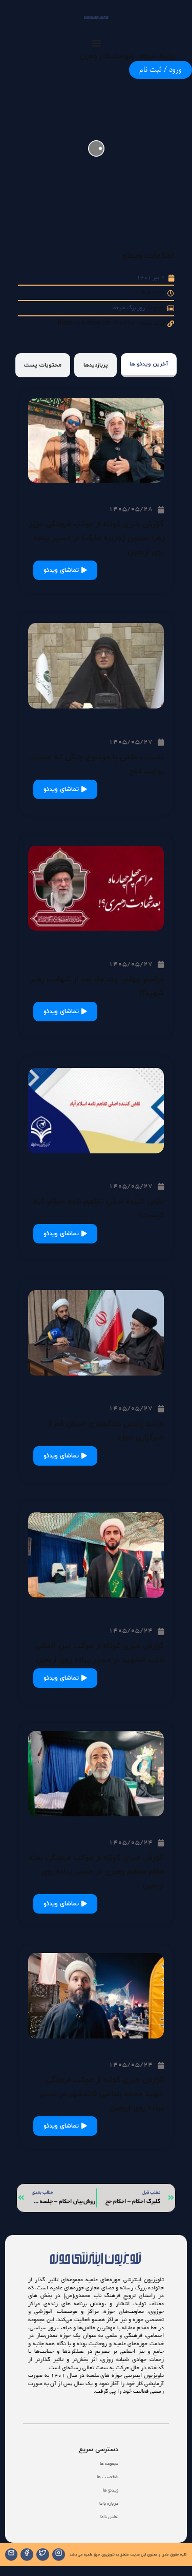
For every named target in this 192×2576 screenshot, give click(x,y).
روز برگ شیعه (129, 308)
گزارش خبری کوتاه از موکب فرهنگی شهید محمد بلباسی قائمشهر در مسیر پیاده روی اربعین (101, 2094)
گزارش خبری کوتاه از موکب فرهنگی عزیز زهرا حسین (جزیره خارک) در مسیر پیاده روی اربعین (96, 538)
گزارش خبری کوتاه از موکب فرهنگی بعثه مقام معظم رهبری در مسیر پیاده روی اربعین (96, 1872)
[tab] (149, 365)
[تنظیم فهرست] (96, 43)
